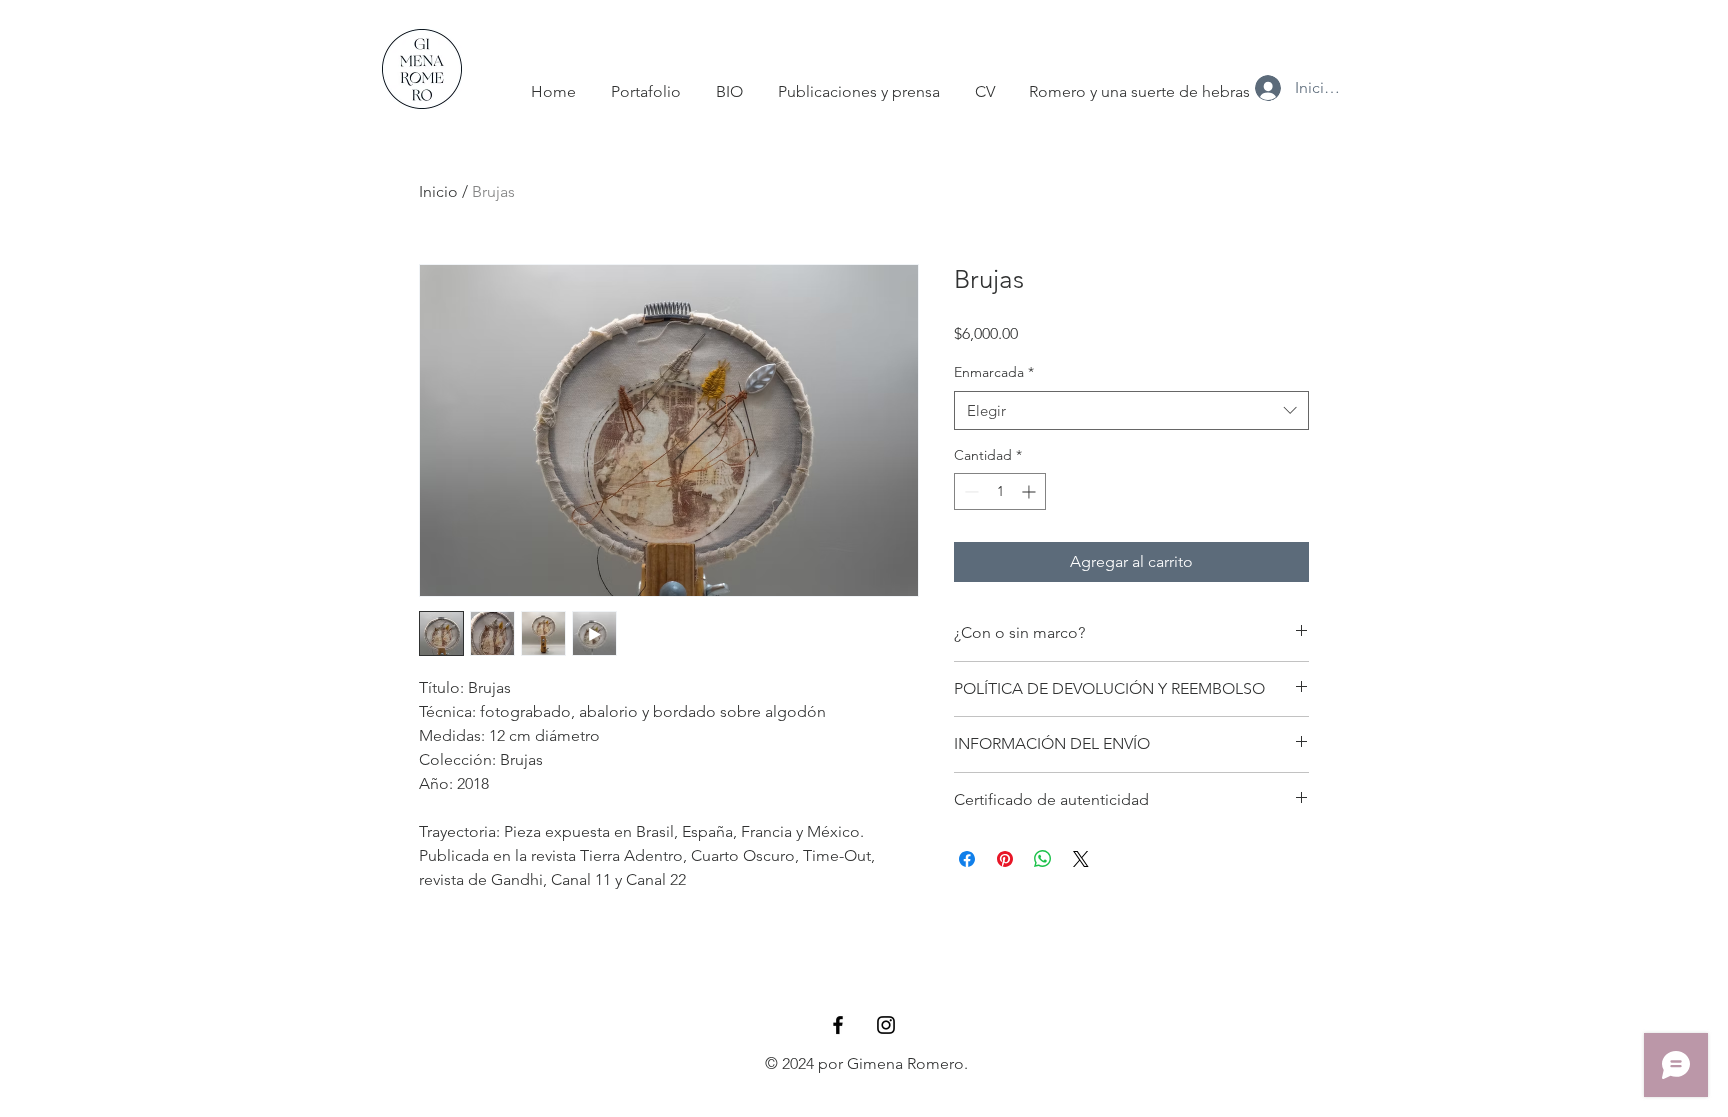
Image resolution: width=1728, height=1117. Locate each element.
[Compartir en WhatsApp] (1043, 859)
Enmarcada (994, 372)
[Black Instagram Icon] (886, 1025)
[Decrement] (969, 491)
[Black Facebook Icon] (838, 1025)
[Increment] (1030, 491)
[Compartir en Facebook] (967, 859)
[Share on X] (1081, 859)
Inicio (438, 191)
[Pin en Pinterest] (1005, 859)
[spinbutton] (1000, 491)
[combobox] (1131, 410)
